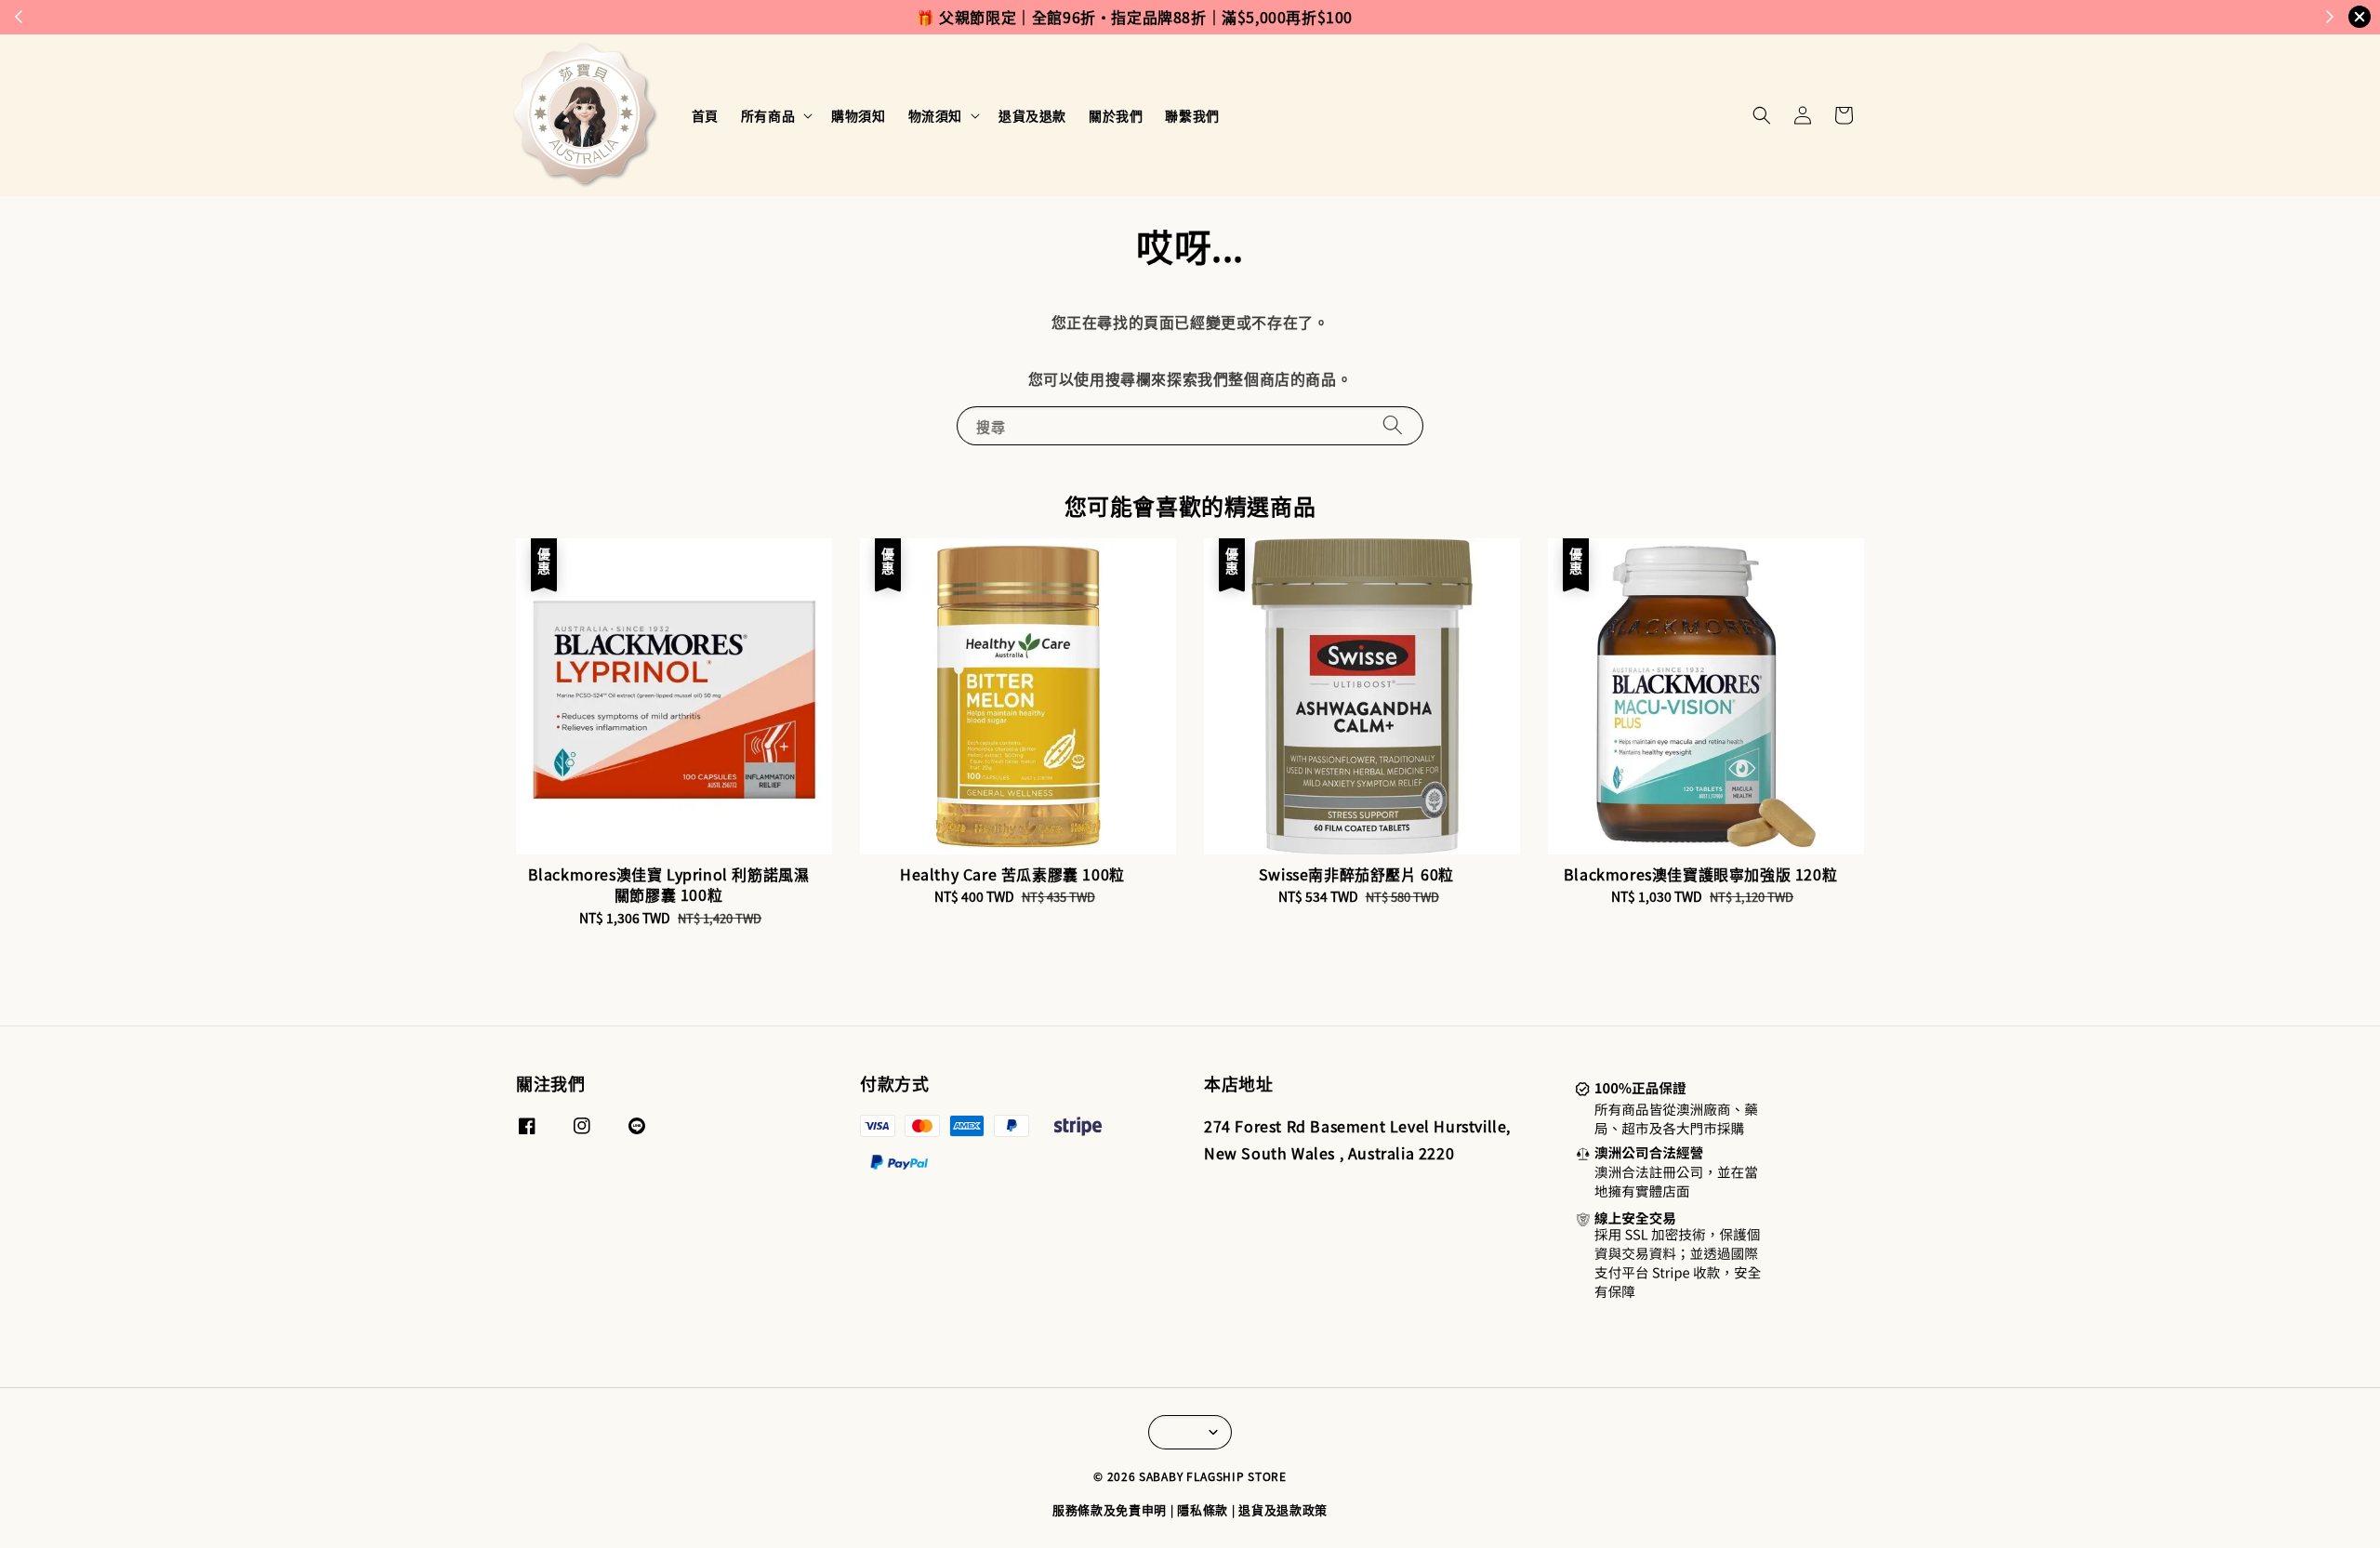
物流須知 (935, 115)
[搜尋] (1393, 425)
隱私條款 (1203, 1509)
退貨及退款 (1032, 115)
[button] (1762, 115)
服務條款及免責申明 (1110, 1509)
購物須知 (858, 115)
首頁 (705, 115)
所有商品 (768, 115)
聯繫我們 (1192, 115)
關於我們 (1116, 115)
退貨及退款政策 (1283, 1509)
